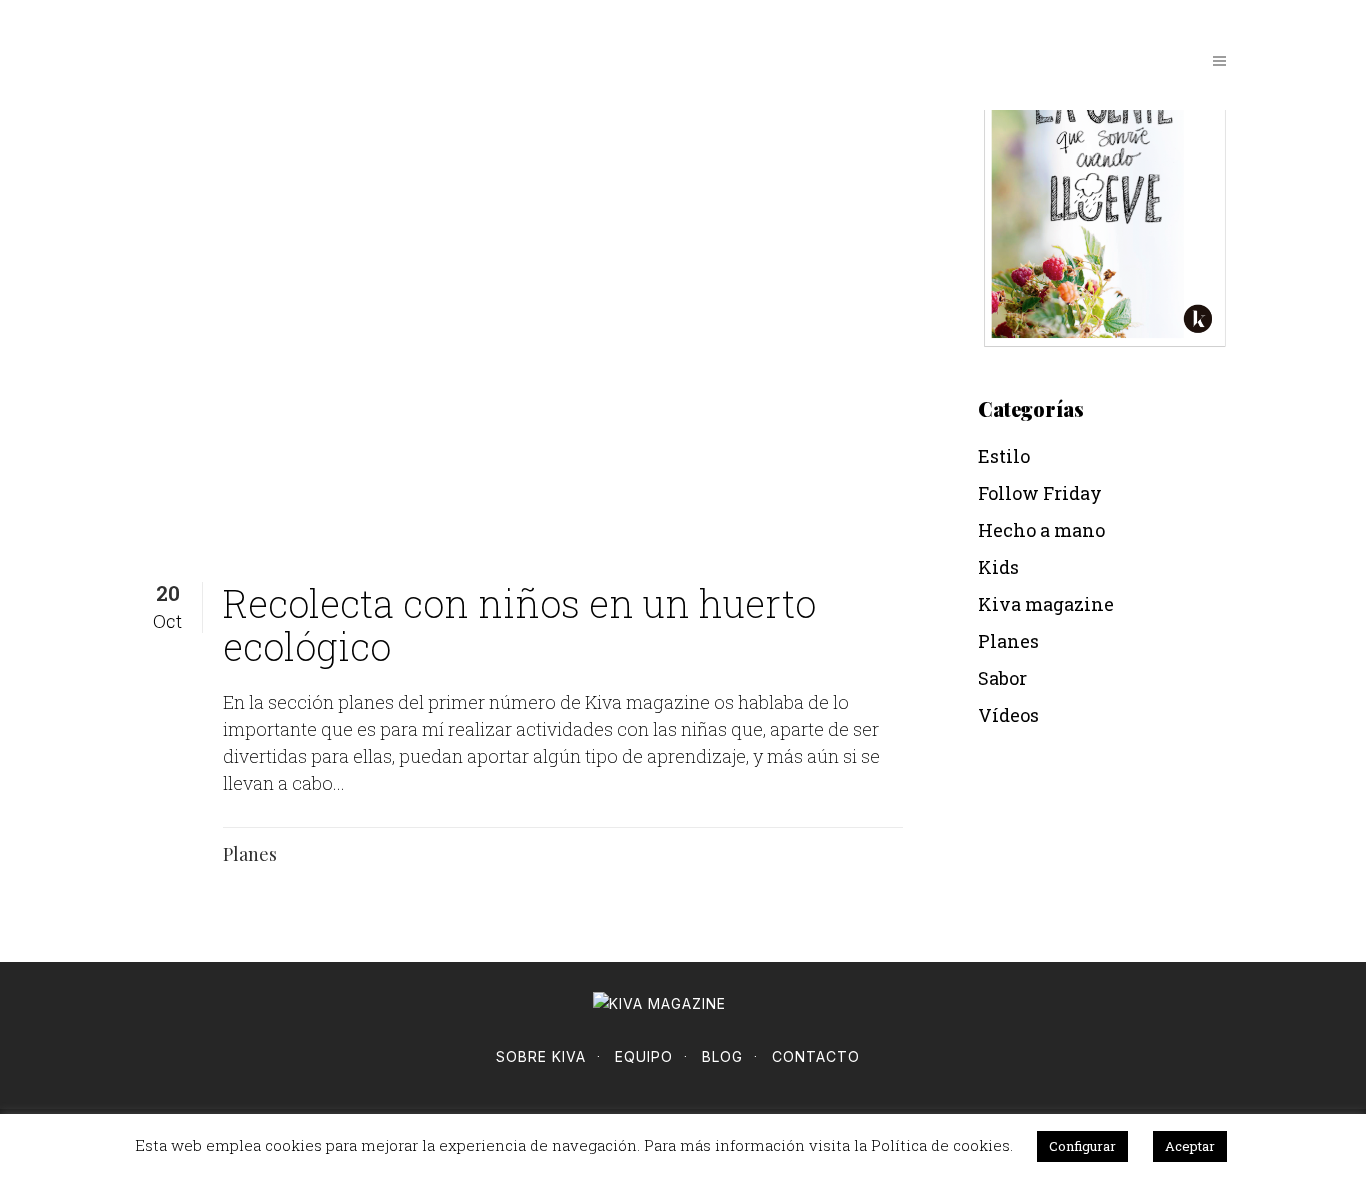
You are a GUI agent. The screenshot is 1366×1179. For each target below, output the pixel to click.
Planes (250, 854)
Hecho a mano (1041, 530)
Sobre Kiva (541, 1056)
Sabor (1002, 678)
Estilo (1004, 456)
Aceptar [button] (1190, 1146)
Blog (722, 1056)
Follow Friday (1040, 493)
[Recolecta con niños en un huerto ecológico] (535, 278)
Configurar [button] (1082, 1146)
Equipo (644, 1056)
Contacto (816, 1056)
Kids (998, 567)
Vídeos (1008, 715)
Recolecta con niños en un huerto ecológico (519, 625)
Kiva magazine (1046, 604)
